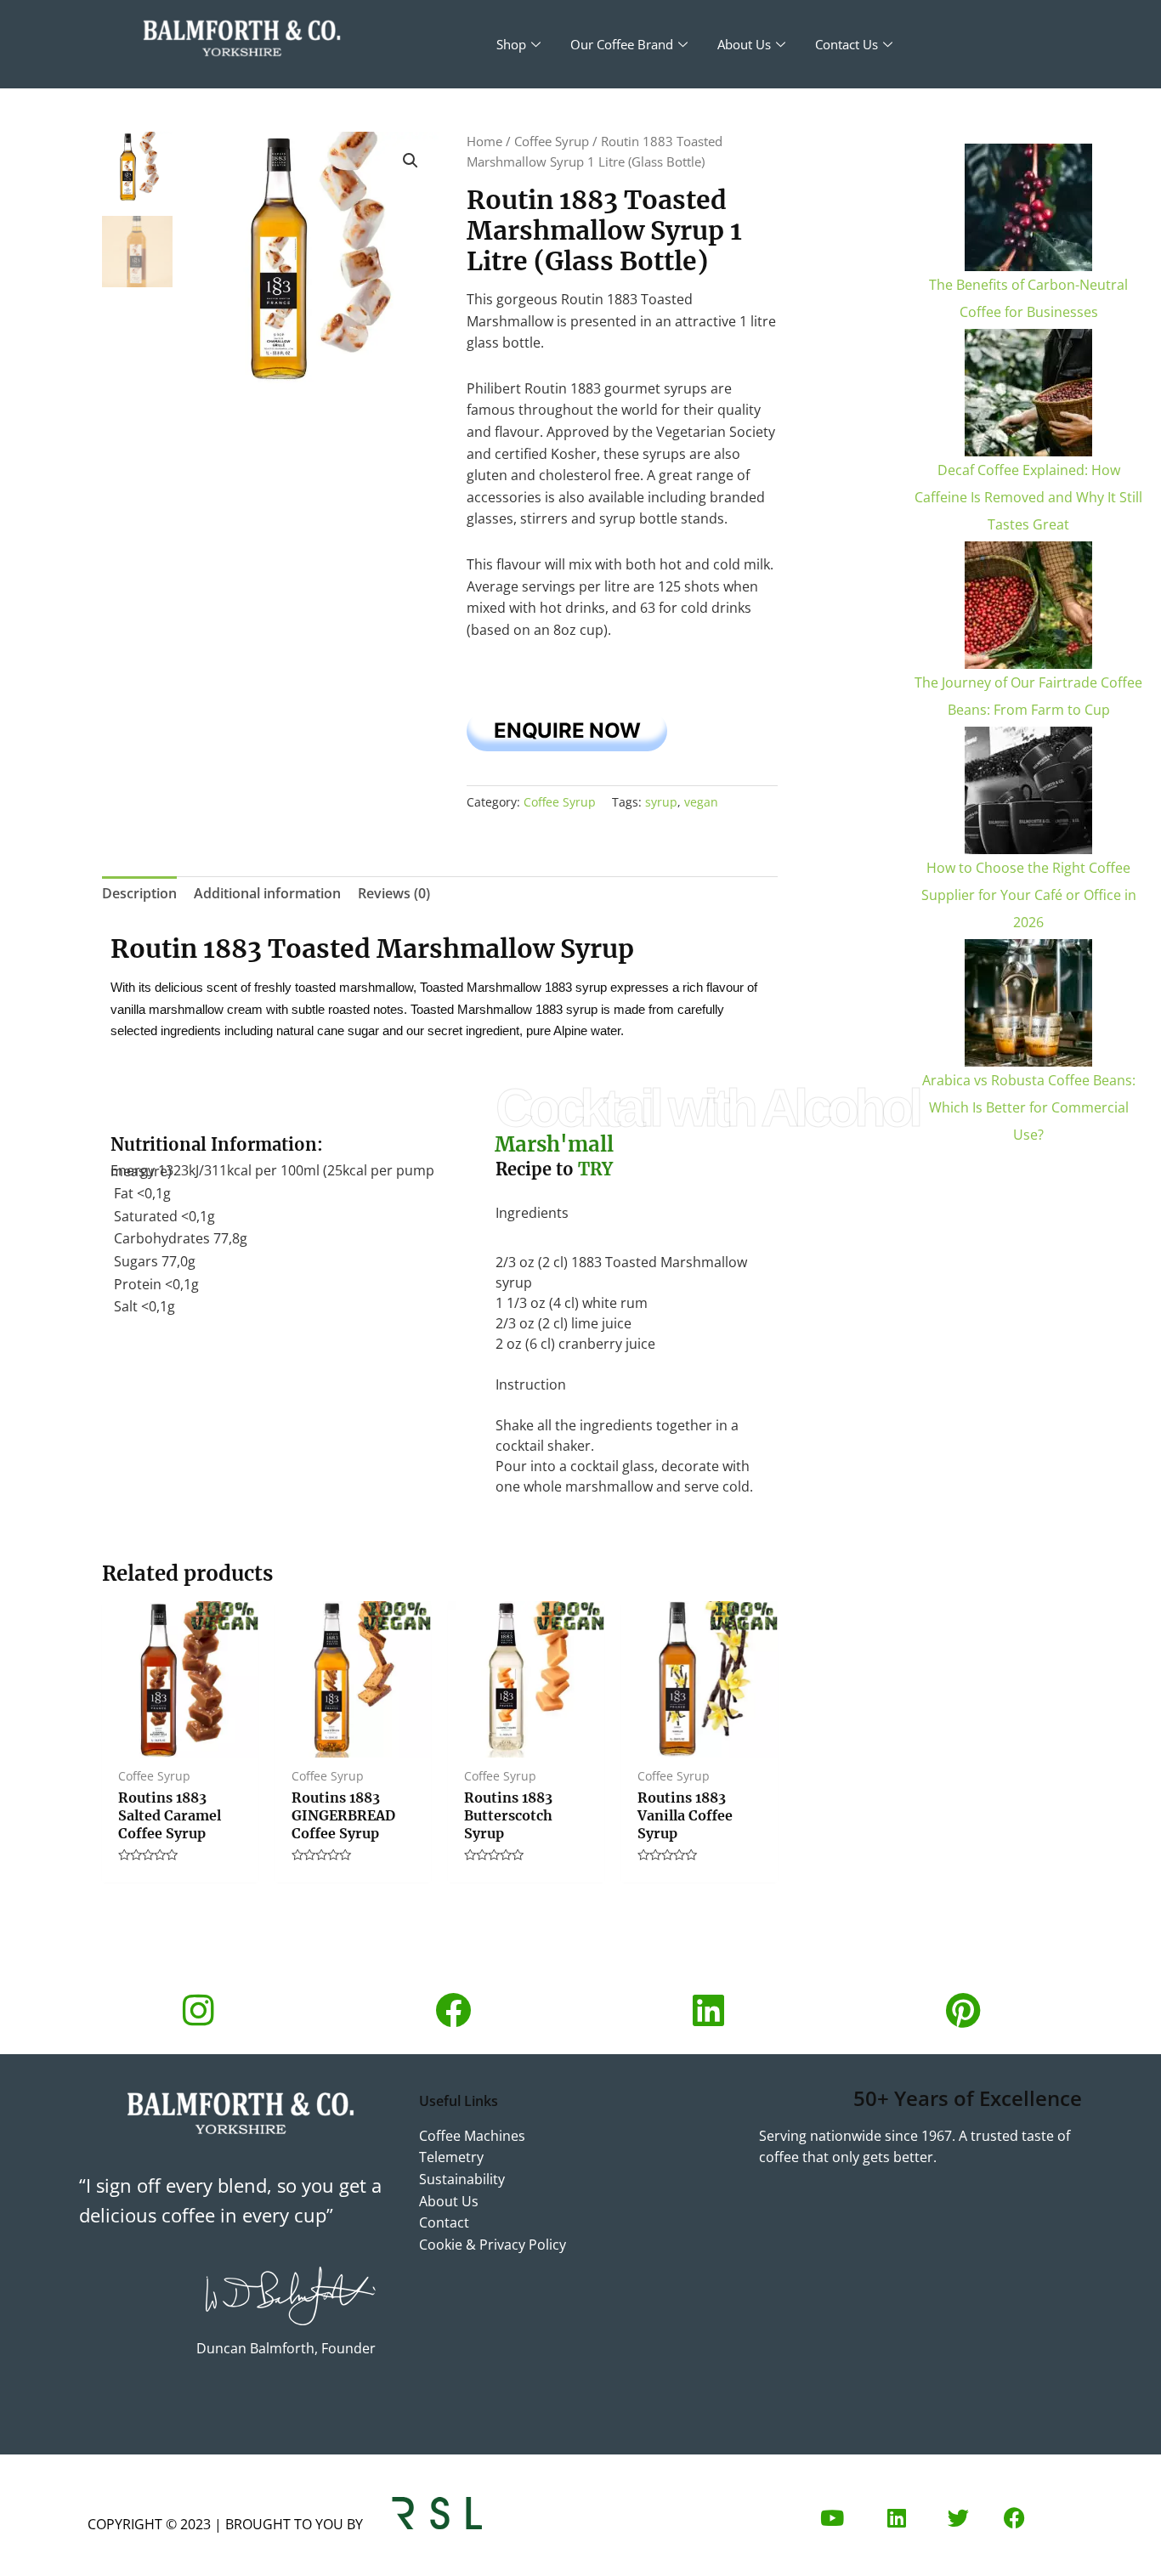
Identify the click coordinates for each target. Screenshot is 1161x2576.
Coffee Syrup (552, 141)
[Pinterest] (963, 2010)
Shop (511, 44)
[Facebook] (453, 2010)
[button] (411, 161)
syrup (661, 802)
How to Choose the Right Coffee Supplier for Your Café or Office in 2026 (1029, 895)
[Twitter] (958, 2518)
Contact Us (847, 44)
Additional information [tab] (267, 893)
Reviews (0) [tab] (394, 893)
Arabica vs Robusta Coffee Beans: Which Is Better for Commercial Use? (1029, 1107)
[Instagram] (198, 2010)
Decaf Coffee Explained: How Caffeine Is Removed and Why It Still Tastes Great (1028, 497)
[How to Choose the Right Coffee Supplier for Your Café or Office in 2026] (1028, 790)
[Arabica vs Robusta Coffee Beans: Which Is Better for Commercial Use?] (1028, 1003)
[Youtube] (832, 2518)
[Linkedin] (708, 2010)
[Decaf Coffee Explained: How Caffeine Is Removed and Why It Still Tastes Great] (1028, 393)
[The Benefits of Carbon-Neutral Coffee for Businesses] (1028, 207)
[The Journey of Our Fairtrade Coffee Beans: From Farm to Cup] (1028, 605)
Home (484, 141)
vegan (701, 802)
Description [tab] (139, 893)
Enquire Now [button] (567, 730)
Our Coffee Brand (622, 44)
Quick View (180, 1741)
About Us (744, 44)
